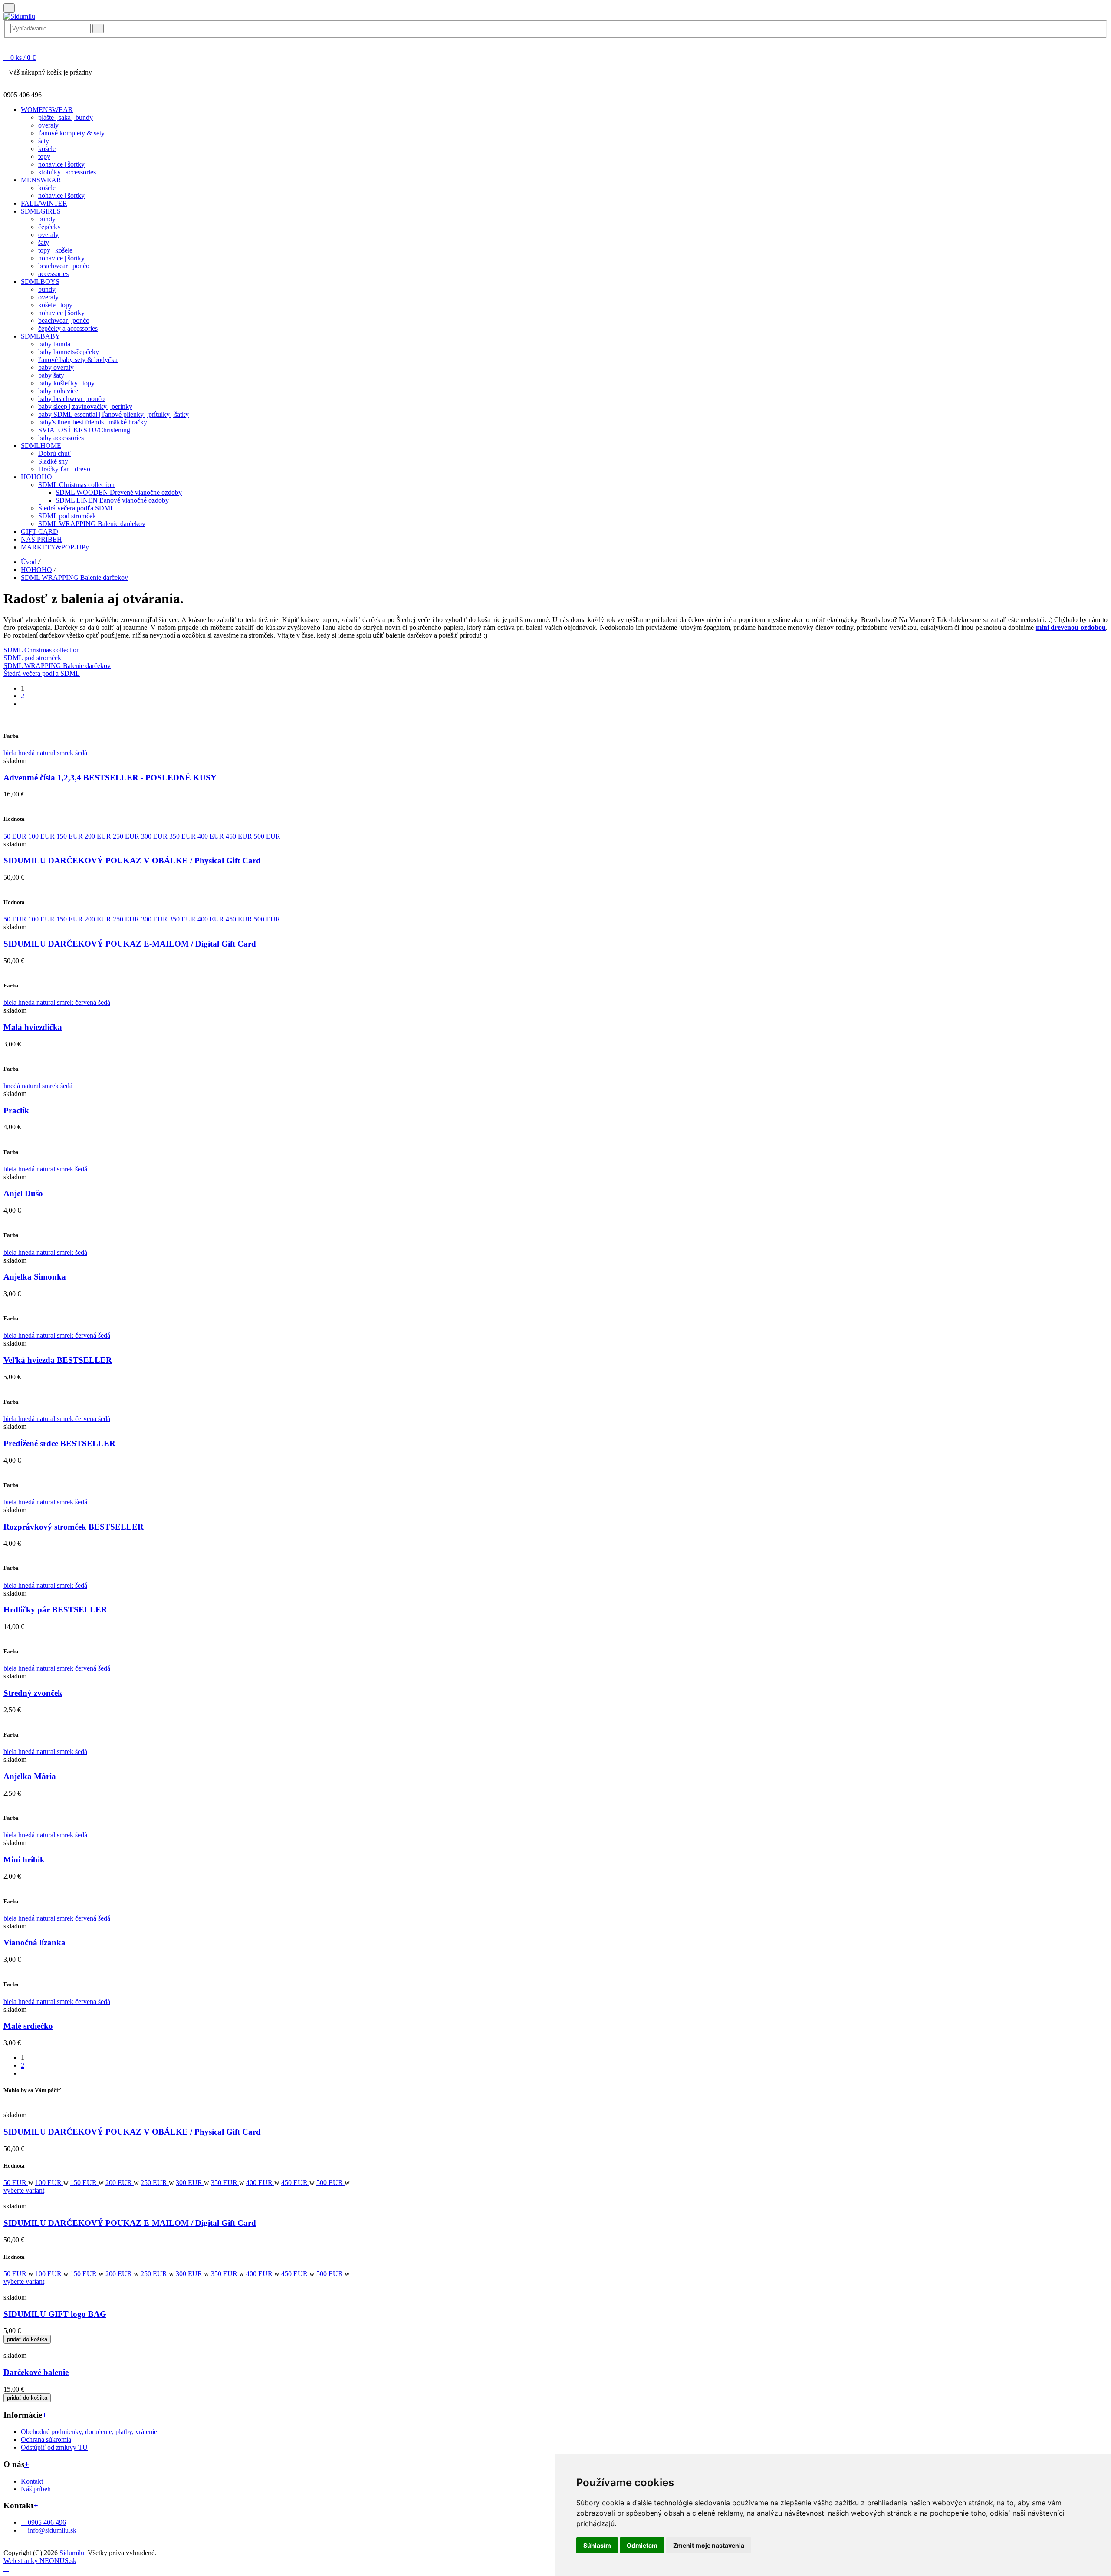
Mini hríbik (24, 1860)
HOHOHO (36, 477)
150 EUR (71, 836)
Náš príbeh (36, 2489)
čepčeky (49, 227)
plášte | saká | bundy (66, 117)
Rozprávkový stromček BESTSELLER (74, 1527)
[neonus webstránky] (6, 2568)
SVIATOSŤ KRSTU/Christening (84, 430)
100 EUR (42, 836)
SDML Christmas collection (76, 485)
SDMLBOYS (40, 281)
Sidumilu (72, 2553)
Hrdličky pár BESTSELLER (55, 1610)
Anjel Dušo (23, 1193)
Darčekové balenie (36, 2372)
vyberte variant (24, 2190)
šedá (81, 753)
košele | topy (55, 305)
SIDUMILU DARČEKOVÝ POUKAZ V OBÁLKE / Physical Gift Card (132, 860)
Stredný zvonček (33, 1693)
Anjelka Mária (30, 1776)
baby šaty (51, 375)
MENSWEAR (41, 180)
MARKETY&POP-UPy (55, 547)
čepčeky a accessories (68, 328)
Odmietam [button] (642, 2545)
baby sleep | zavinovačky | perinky (85, 406)
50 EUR (16, 836)
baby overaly (56, 367)
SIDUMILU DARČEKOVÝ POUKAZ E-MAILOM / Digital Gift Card (130, 944)
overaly (48, 125)
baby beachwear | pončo (71, 399)
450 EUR (240, 836)
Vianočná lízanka (35, 1943)
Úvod (29, 562)
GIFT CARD (39, 531)
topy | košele (55, 250)
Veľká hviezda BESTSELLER (58, 1360)
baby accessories (61, 438)
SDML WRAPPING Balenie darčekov (92, 524)
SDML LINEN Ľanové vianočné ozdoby (112, 500)
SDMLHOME (41, 446)
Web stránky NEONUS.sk (40, 2561)
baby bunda (54, 344)
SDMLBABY (41, 336)
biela (11, 753)
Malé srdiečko (28, 2026)
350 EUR (183, 836)
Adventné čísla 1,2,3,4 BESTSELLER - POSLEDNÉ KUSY (110, 778)
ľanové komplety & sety (71, 133)
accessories (53, 274)
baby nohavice (58, 391)
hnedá (27, 753)
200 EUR (99, 836)
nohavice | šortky (61, 164)
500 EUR (267, 836)
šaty (44, 141)
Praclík (16, 1110)
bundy (47, 219)
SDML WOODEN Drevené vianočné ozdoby (119, 492)
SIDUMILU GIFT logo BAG (55, 2314)
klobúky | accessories (67, 172)
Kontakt (32, 2481)
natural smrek (56, 753)
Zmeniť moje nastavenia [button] (709, 2545)
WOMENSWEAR (47, 110)
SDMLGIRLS (41, 211)
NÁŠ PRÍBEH (41, 539)
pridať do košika (27, 2339)
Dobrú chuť (54, 453)
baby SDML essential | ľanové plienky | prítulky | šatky (113, 414)
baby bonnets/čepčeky (69, 352)
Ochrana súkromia (46, 2439)
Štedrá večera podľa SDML (76, 508)
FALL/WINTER (44, 203)
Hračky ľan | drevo (64, 469)
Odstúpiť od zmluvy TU (54, 2447)
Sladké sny (53, 461)
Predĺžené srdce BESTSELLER (59, 1443)
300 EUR (155, 836)
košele (47, 149)
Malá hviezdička (33, 1027)
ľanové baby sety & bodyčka (78, 360)
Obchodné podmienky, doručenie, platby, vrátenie (89, 2432)
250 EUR (127, 836)
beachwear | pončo (64, 266)
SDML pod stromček (67, 516)
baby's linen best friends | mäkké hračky (93, 422)
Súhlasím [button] (597, 2545)
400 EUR (212, 836)
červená (87, 1002)
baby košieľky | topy (66, 383)
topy (44, 156)
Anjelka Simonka (35, 1277)
